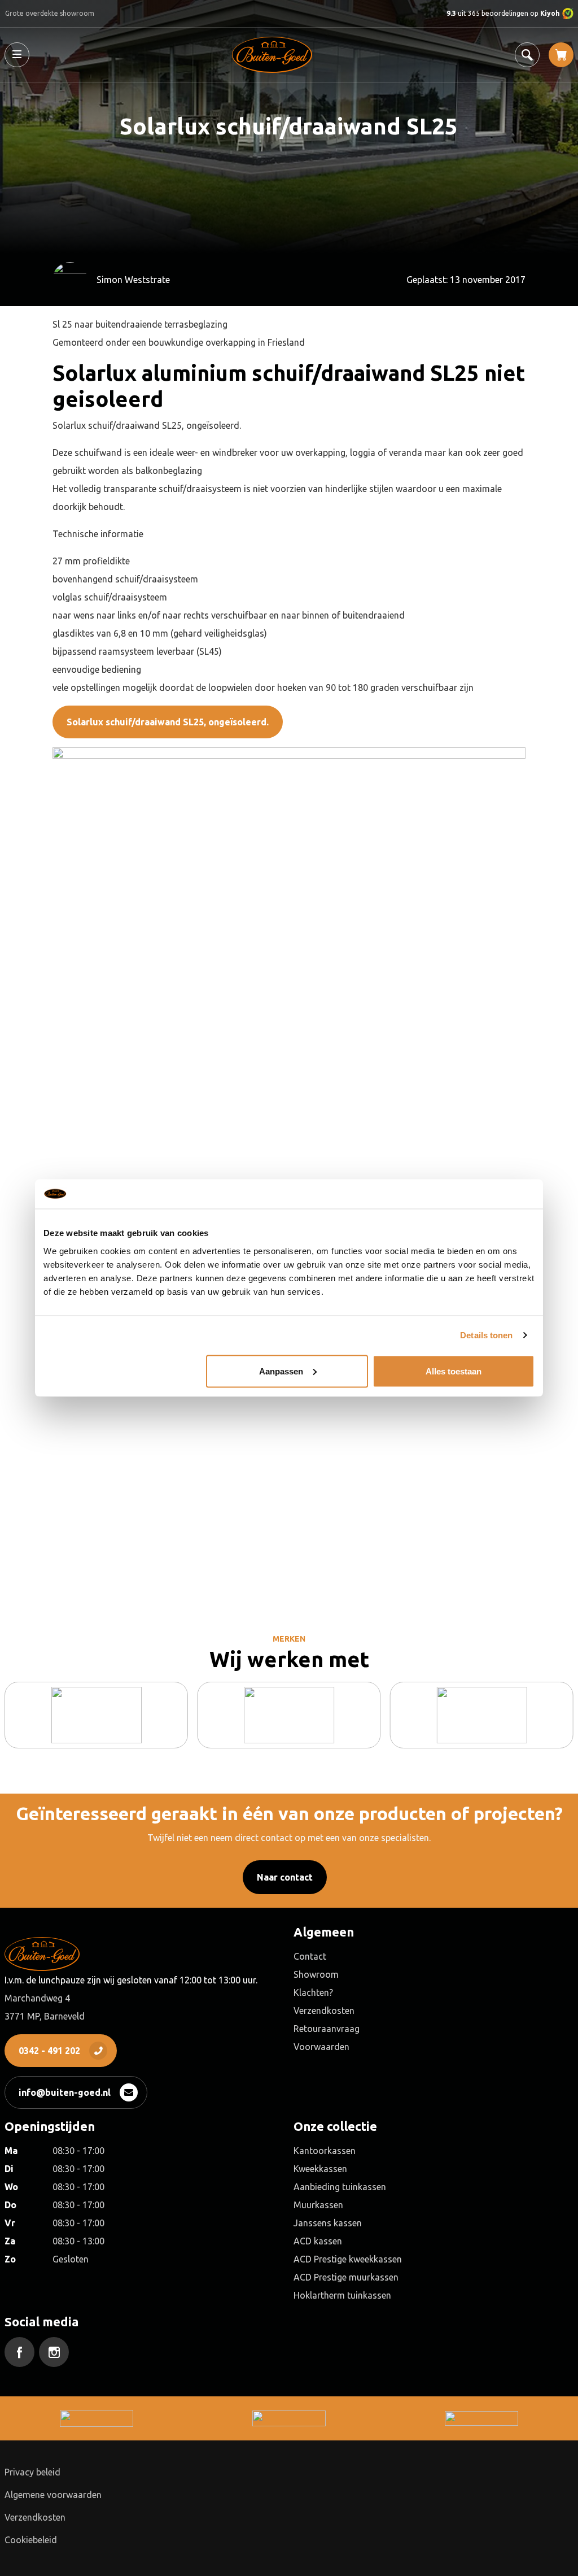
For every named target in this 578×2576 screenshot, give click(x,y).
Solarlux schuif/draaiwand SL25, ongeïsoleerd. (168, 722)
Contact (310, 1956)
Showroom (316, 1974)
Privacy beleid (32, 2472)
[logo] (272, 55)
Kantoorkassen (325, 2151)
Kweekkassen (320, 2169)
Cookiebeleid (31, 2540)
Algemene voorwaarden (53, 2495)
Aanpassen (281, 1371)
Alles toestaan (454, 1371)
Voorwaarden (321, 2047)
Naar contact (285, 1877)
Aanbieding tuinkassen (340, 2187)
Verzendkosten (324, 2011)
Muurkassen (318, 2205)
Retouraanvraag (327, 2029)
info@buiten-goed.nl (65, 2092)
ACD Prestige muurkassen (346, 2277)
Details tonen (486, 1335)
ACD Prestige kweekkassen (348, 2259)
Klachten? (313, 1992)
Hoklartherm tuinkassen (342, 2295)
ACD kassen (318, 2241)
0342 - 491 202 (49, 2051)
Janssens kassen (328, 2223)
